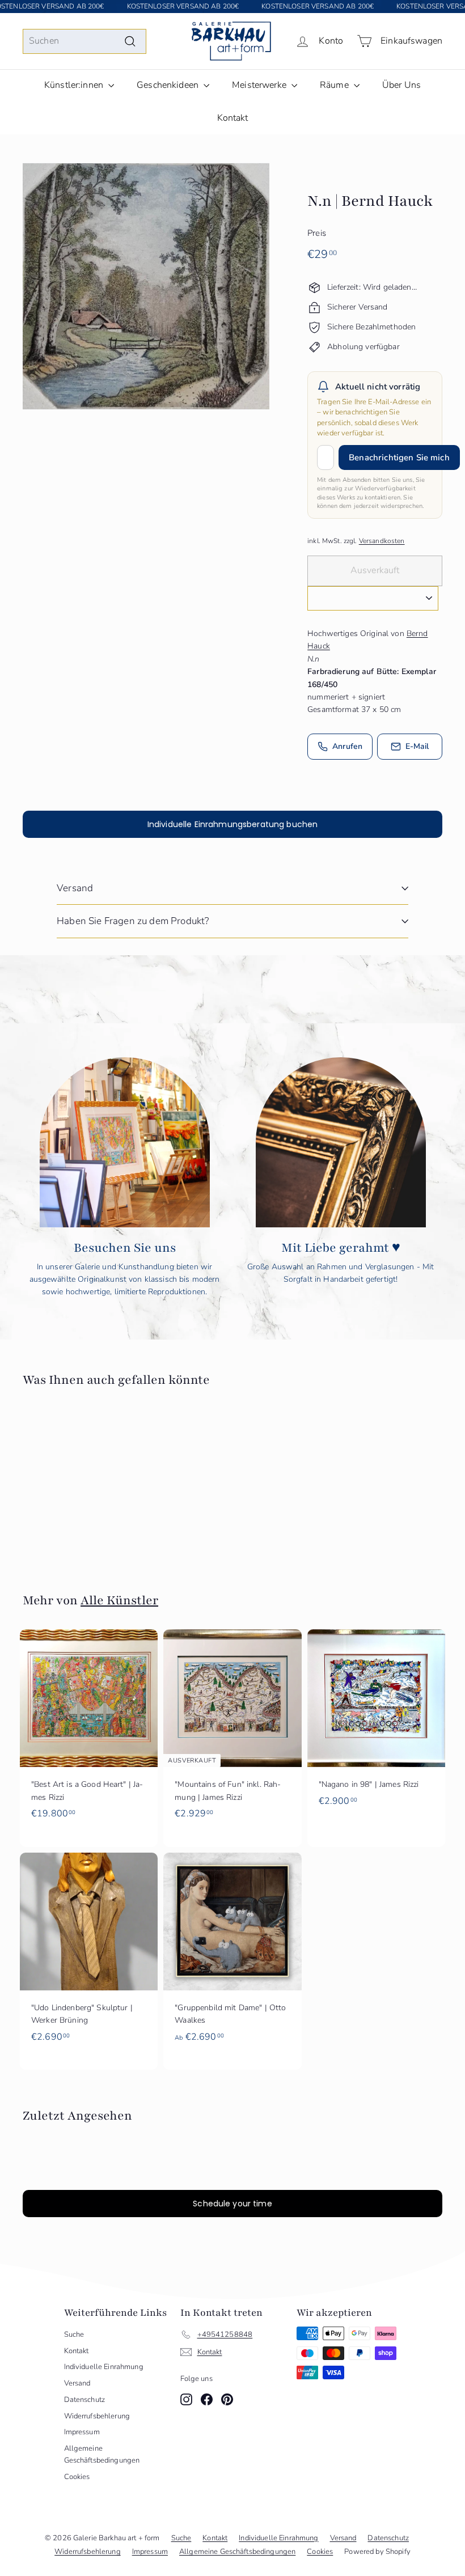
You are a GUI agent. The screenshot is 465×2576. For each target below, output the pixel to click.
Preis (317, 233)
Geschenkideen (169, 85)
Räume (335, 85)
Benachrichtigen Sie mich (399, 457)
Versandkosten (382, 541)
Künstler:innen (75, 85)
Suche (74, 2334)
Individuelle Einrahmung (104, 2367)
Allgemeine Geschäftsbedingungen (102, 2454)
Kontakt (233, 118)
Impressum (82, 2432)
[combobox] (84, 41)
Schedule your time (232, 2204)
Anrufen (347, 746)
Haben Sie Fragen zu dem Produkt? (133, 921)
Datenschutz (85, 2400)
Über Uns (401, 85)
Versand (75, 888)
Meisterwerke (260, 85)
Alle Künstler (119, 1600)
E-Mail (417, 746)
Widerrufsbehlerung (97, 2416)
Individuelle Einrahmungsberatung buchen (232, 824)
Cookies (77, 2477)
